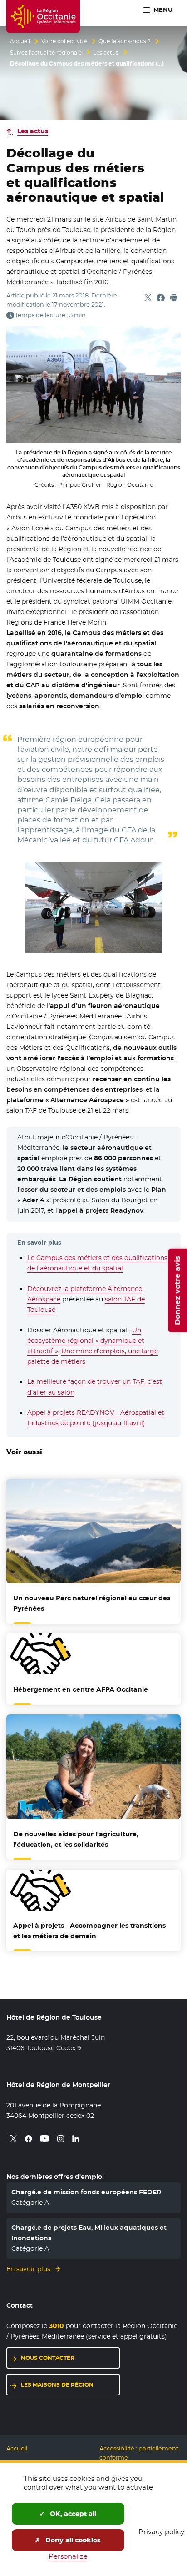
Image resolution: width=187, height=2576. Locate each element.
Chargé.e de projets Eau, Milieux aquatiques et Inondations (89, 2233)
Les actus (106, 53)
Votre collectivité (64, 41)
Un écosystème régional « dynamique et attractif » (86, 1341)
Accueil (20, 41)
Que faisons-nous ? (125, 41)
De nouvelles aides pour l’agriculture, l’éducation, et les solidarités (76, 1839)
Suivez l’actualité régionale (46, 53)
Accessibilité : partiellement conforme (139, 2453)
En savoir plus (28, 2269)
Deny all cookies (72, 2540)
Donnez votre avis (177, 1290)
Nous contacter (48, 2358)
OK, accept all (72, 2514)
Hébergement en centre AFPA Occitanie (81, 1689)
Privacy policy (161, 2532)
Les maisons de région (57, 2385)
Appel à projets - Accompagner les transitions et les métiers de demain (89, 1931)
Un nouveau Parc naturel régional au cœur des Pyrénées (92, 1603)
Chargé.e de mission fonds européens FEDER (86, 2192)
